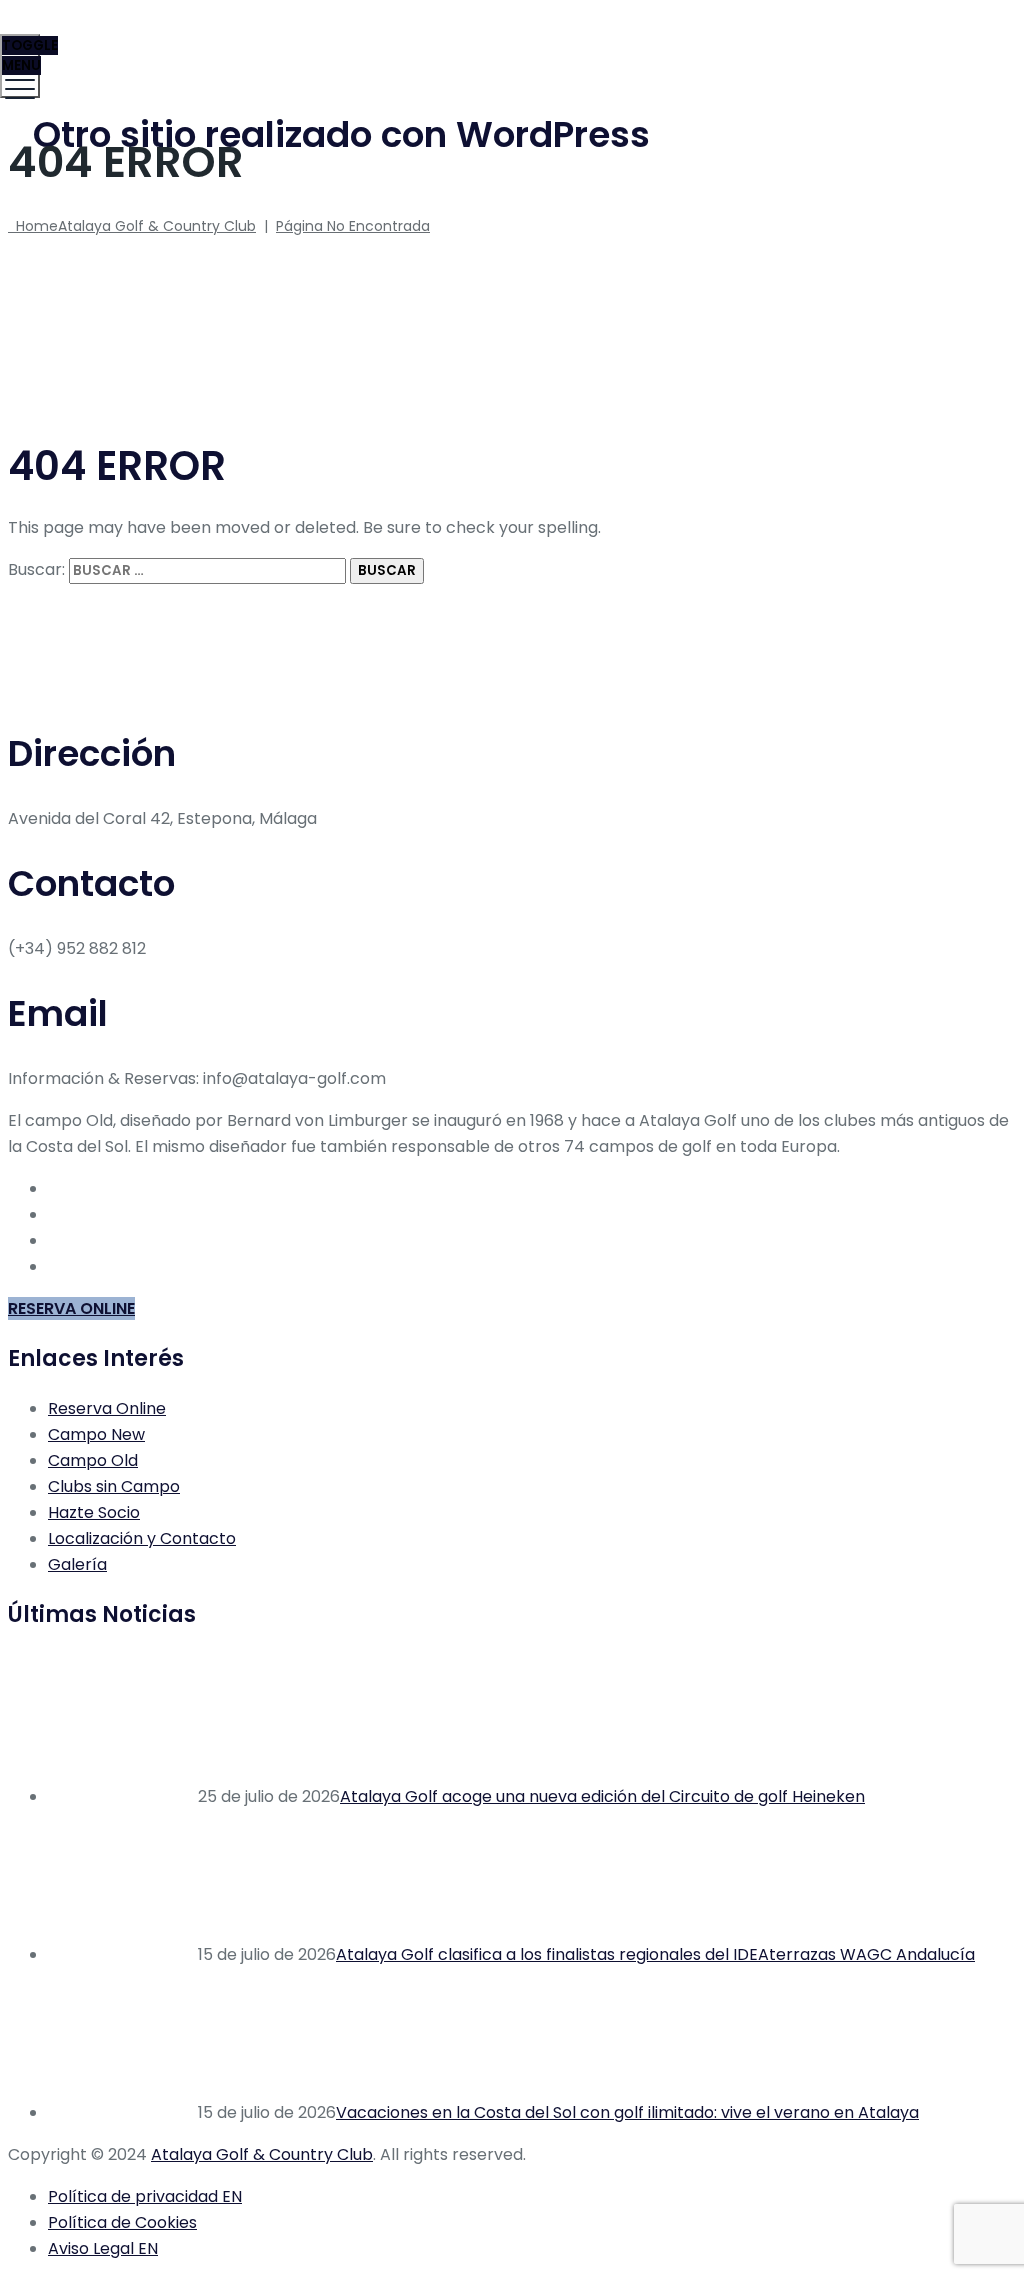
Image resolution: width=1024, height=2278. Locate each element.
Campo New (96, 1434)
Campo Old (93, 1460)
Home (132, 226)
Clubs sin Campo (114, 1486)
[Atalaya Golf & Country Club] (509, 45)
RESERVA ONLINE (71, 1308)
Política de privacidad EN (145, 2196)
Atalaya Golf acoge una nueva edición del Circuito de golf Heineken (602, 1796)
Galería (77, 1564)
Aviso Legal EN (103, 2248)
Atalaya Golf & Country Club (262, 2154)
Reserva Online (107, 1408)
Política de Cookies (122, 2222)
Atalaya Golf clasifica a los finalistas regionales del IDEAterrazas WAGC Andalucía (655, 1954)
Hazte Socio (94, 1512)
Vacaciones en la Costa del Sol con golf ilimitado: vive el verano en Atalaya (627, 2112)
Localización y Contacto (142, 1538)
